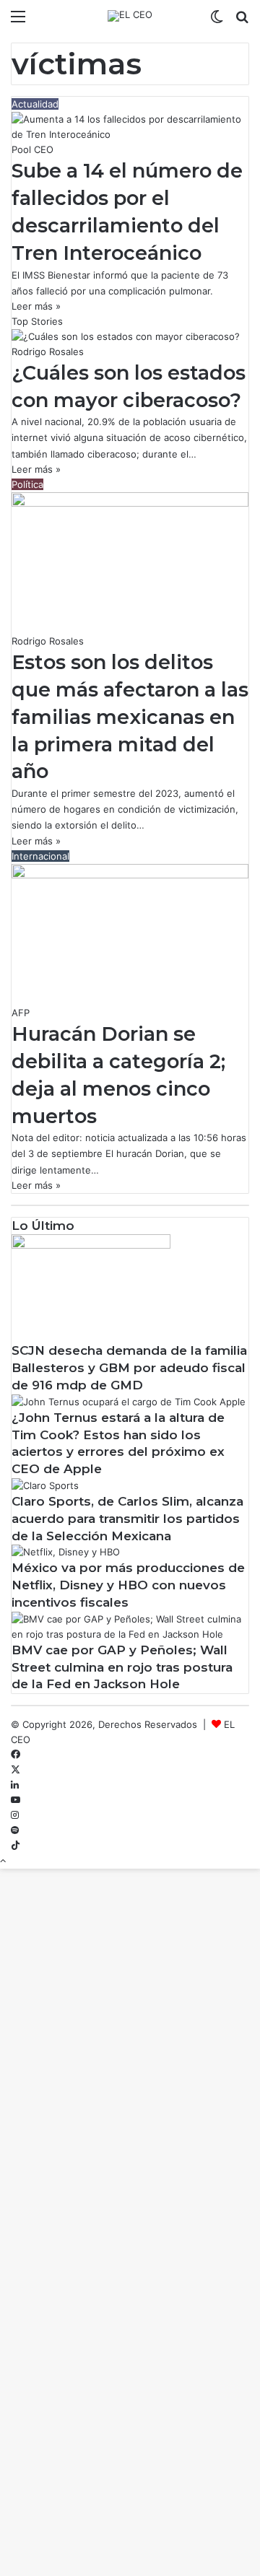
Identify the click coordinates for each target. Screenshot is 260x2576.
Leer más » (36, 306)
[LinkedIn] (15, 1785)
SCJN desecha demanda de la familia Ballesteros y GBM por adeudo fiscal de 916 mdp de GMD (129, 1368)
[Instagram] (15, 1815)
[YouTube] (16, 1800)
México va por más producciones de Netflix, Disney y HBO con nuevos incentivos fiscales (128, 1585)
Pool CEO (32, 149)
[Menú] (18, 21)
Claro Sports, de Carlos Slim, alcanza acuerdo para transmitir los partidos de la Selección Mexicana (127, 1519)
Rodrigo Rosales (48, 352)
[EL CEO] (130, 16)
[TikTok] (16, 1846)
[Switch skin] (217, 21)
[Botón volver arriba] (3, 1861)
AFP (21, 1013)
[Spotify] (15, 1830)
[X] (16, 1770)
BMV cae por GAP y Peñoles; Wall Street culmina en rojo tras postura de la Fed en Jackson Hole (122, 1667)
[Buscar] (242, 21)
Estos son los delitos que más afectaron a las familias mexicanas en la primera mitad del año (130, 717)
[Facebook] (16, 1755)
